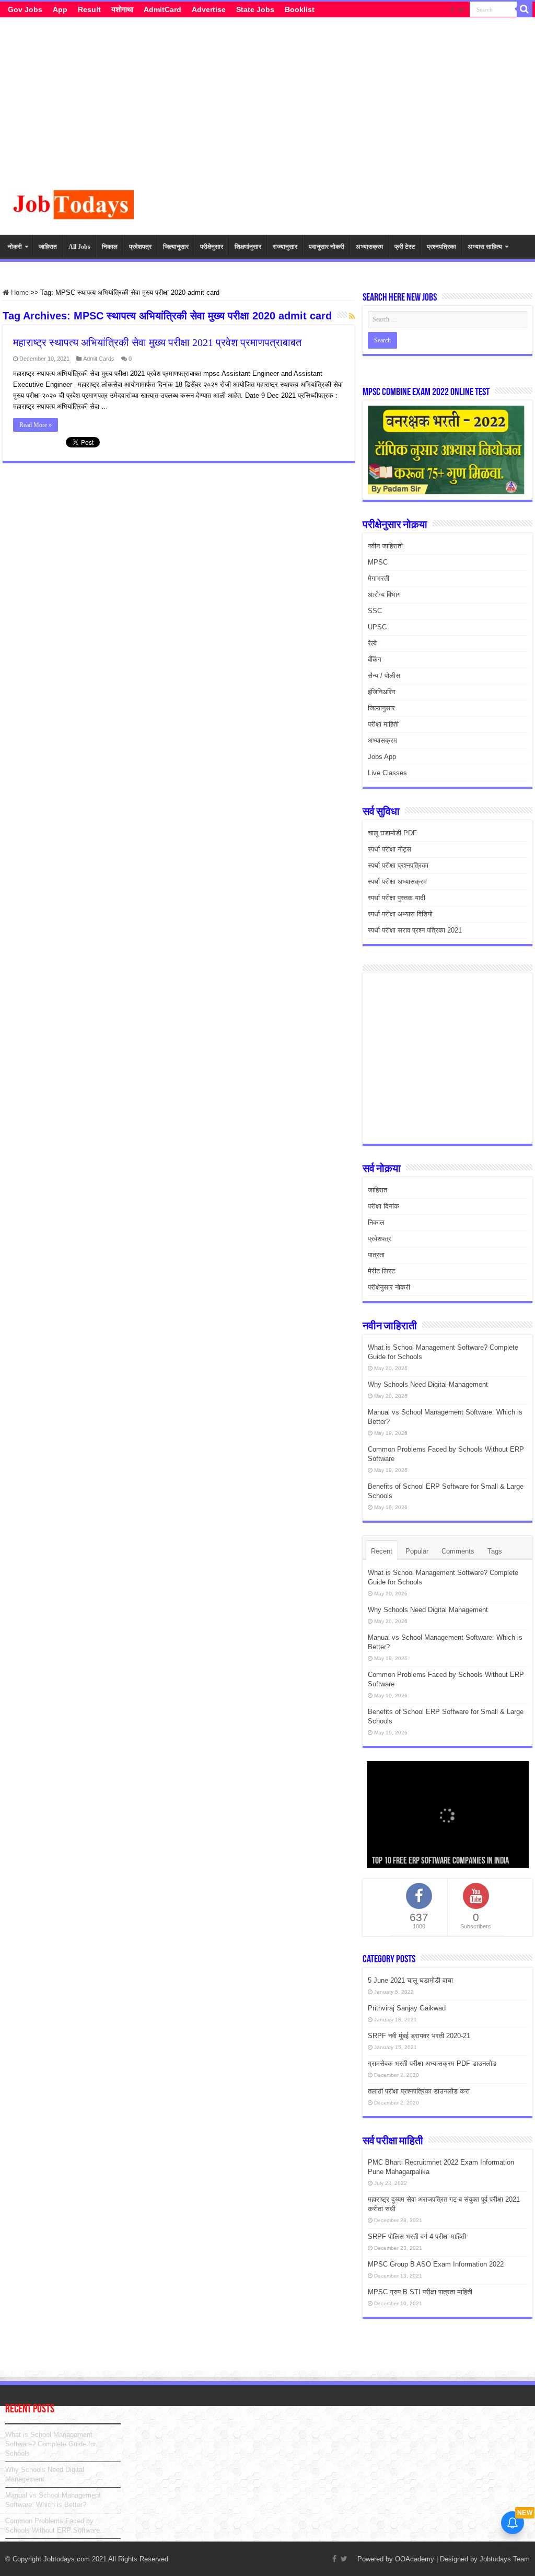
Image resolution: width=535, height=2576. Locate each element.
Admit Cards (99, 359)
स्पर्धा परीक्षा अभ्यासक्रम (397, 882)
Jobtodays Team (505, 2559)
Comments (458, 1551)
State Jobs (255, 9)
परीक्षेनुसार (212, 247)
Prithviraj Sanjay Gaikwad (407, 2008)
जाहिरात (48, 247)
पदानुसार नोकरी (327, 247)
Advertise (209, 9)
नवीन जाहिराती (385, 546)
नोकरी (15, 247)
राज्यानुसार (285, 247)
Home (19, 292)
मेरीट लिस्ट (381, 1271)
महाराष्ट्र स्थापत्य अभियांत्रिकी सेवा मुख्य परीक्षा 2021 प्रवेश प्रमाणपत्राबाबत (157, 342)
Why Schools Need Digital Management (428, 1384)
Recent (382, 1551)
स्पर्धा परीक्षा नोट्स (389, 849)
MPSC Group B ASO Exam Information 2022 (436, 2264)
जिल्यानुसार (176, 247)
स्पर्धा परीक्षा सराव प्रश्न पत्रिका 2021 (415, 930)
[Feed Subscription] (352, 317)
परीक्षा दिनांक (383, 1206)
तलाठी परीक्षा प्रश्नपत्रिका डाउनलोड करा (419, 2091)
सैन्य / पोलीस (384, 676)
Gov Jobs (25, 9)
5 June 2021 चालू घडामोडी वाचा (410, 1980)
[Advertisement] (267, 107)
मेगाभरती (379, 578)
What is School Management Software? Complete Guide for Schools (51, 2444)
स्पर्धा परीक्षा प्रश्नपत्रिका (398, 865)
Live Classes (387, 773)
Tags (495, 1551)
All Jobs (79, 247)
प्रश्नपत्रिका (441, 247)
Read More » (36, 425)
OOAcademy (415, 2559)
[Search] (525, 9)
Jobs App (382, 757)
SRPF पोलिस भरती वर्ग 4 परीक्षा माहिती (417, 2236)
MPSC (378, 562)
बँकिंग (375, 659)
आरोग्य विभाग (384, 595)
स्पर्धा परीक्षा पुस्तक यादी (397, 898)
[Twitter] (462, 10)
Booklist (300, 9)
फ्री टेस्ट (405, 247)
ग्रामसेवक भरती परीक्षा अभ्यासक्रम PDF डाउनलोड (432, 2063)
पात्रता (376, 1255)
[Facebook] (452, 10)
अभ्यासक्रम (369, 247)
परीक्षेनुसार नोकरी (389, 1287)
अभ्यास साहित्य (485, 247)
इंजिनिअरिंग (382, 692)
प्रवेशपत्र (140, 247)
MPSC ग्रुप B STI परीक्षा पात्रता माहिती (420, 2292)
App (60, 9)
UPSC (377, 627)
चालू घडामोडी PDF (392, 833)
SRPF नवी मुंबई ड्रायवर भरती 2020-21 (419, 2036)
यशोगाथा (122, 9)
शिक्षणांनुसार (248, 247)
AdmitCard (162, 9)
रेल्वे (372, 643)
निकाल (110, 247)
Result (89, 9)
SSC (375, 611)
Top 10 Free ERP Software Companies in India (440, 1861)
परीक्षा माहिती (383, 724)
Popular (417, 1551)
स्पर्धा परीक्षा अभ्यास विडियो (400, 914)
